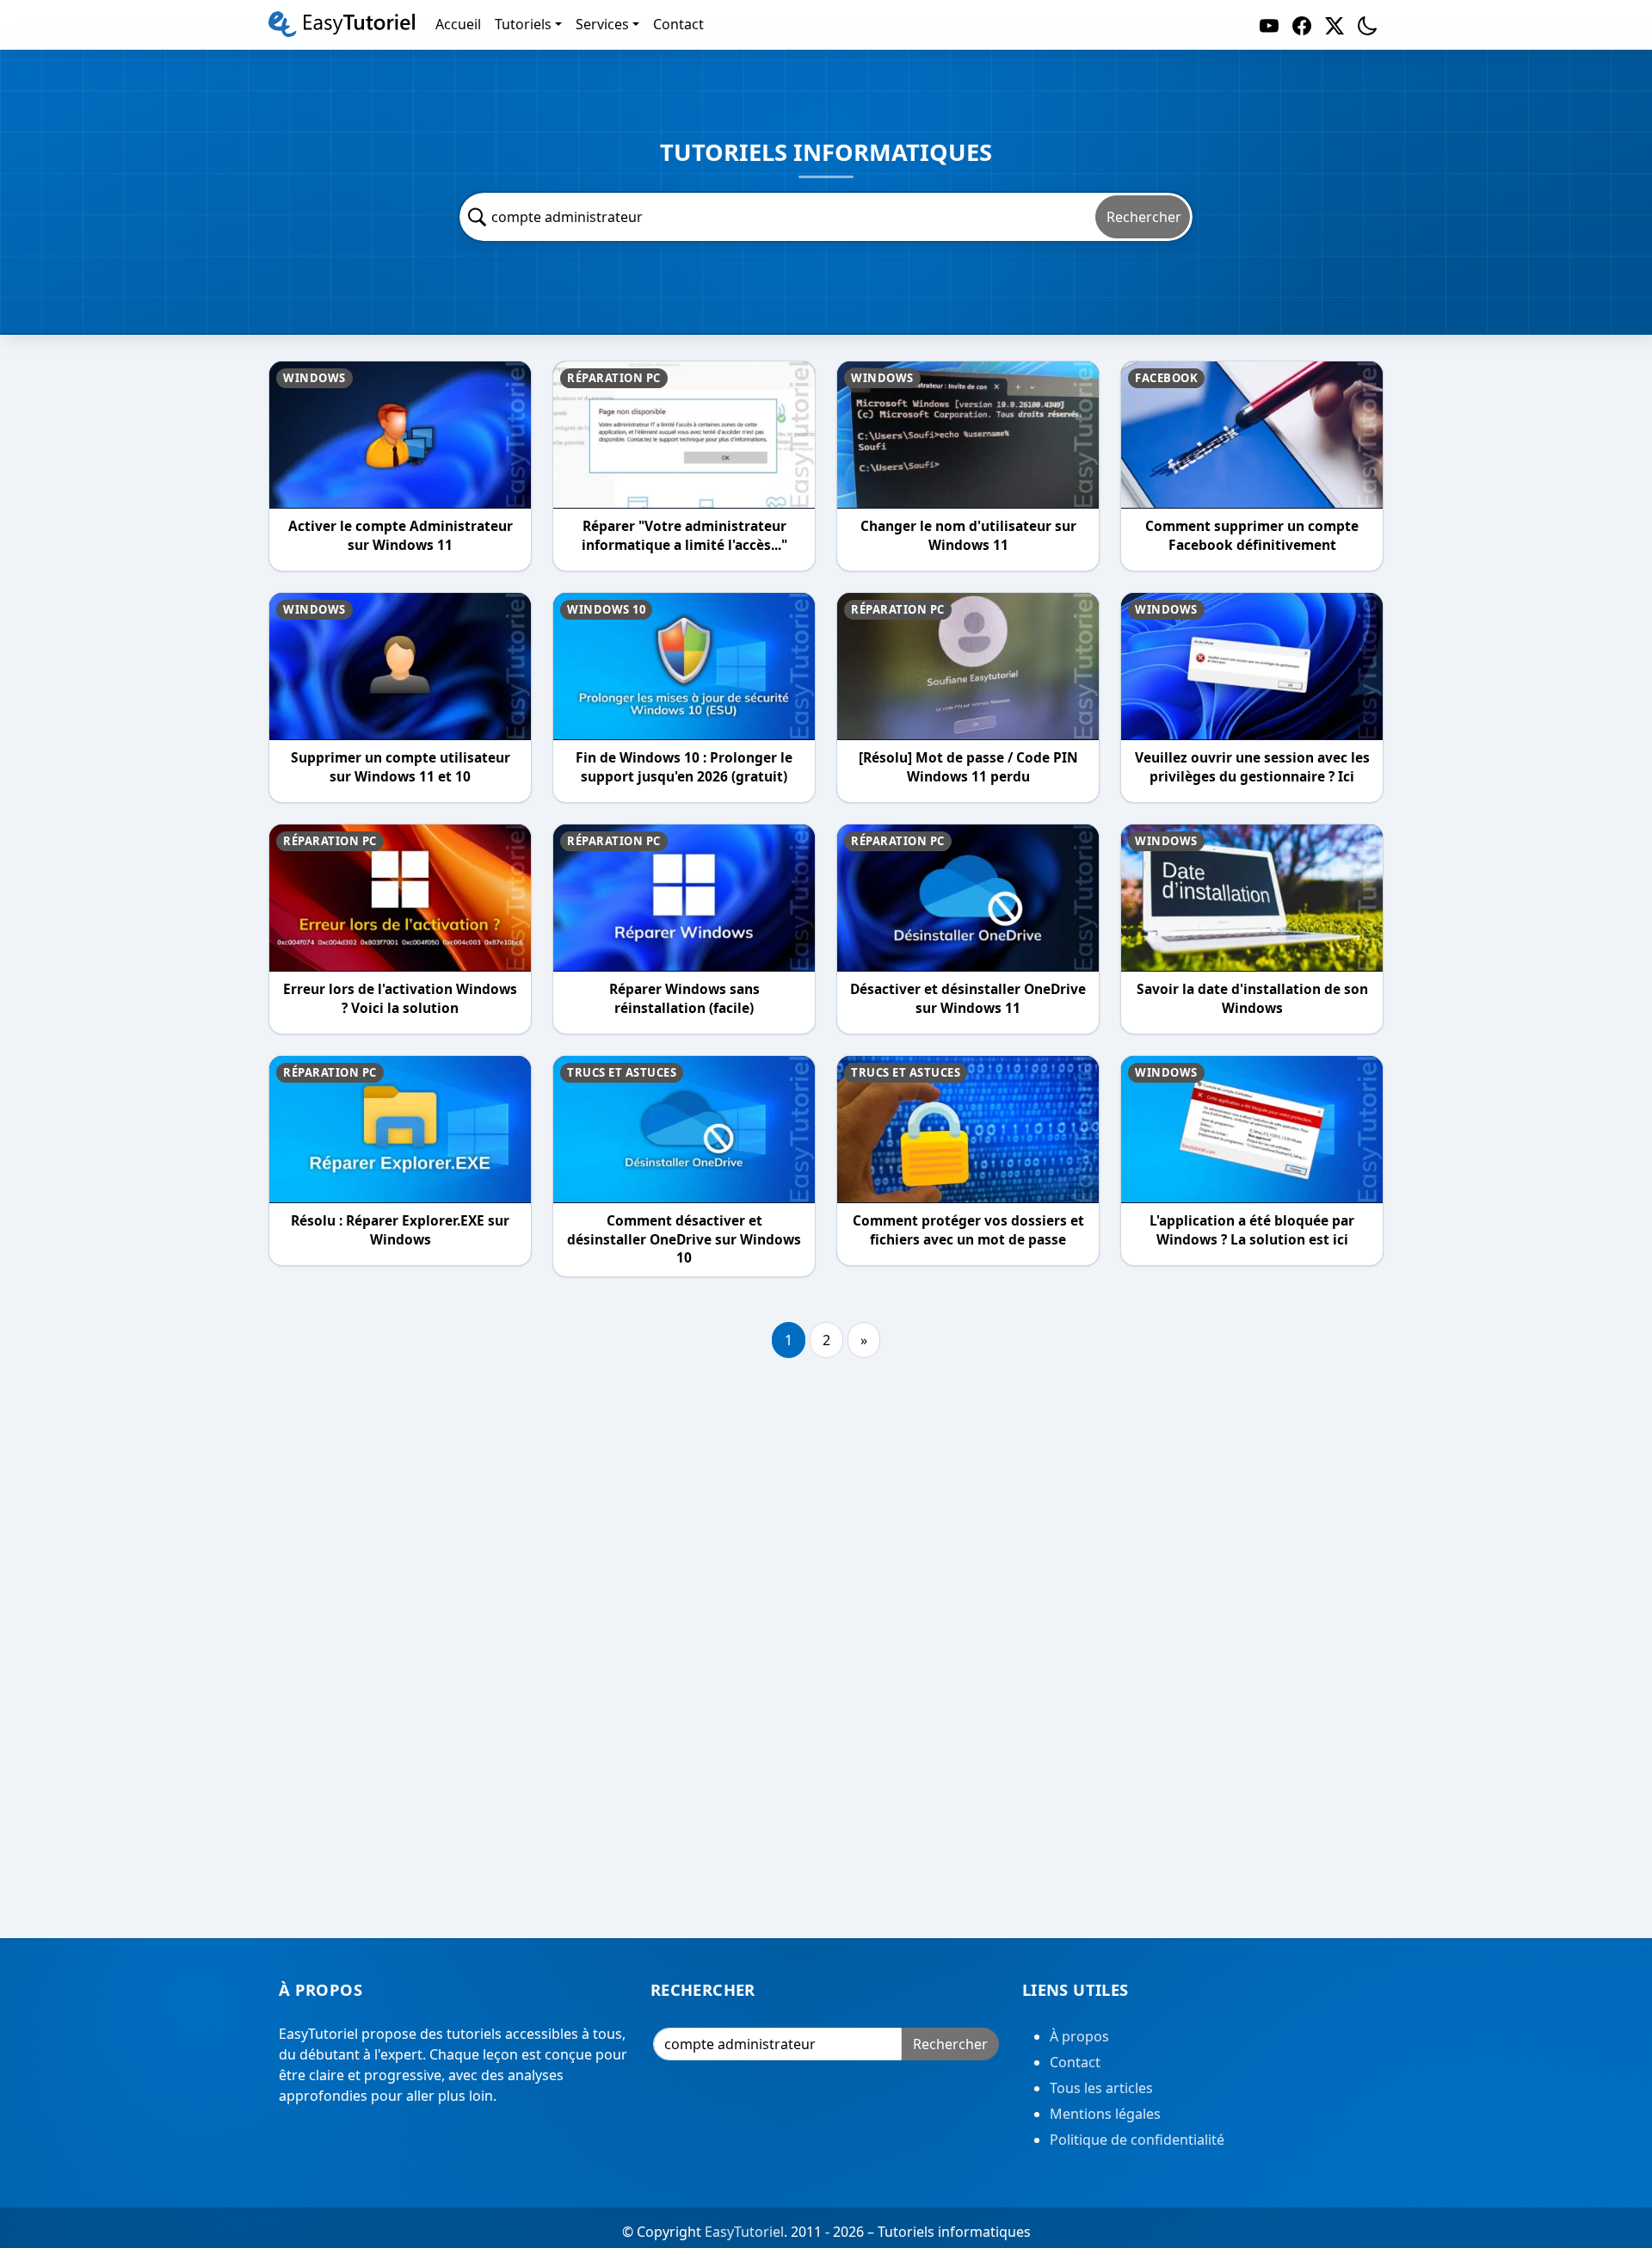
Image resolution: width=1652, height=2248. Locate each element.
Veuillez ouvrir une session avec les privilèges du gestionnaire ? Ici (1252, 767)
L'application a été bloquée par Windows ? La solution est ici (1252, 1230)
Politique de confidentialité (1137, 2140)
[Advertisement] (826, 1654)
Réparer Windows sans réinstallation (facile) (684, 999)
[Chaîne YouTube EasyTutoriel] (1269, 25)
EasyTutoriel (744, 2232)
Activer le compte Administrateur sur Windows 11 (401, 536)
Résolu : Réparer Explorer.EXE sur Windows (400, 1230)
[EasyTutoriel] (342, 24)
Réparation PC (614, 378)
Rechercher (1144, 217)
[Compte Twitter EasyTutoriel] (1335, 25)
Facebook (1166, 378)
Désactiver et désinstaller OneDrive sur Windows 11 (968, 999)
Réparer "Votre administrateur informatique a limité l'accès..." (684, 536)
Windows (314, 378)
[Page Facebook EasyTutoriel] (1302, 25)
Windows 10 (606, 609)
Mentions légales (1105, 2114)
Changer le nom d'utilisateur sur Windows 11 (968, 536)
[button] (1367, 25)
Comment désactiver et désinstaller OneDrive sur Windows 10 (684, 1239)
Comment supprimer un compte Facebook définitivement (1252, 536)
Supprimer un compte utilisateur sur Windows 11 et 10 (401, 767)
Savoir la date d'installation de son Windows (1252, 999)
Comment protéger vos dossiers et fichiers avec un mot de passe (968, 1230)
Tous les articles (1101, 2088)
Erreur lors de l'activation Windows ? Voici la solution (400, 999)
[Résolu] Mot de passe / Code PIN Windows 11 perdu (968, 767)
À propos (1079, 2036)
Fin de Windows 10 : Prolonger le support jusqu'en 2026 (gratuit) (684, 767)
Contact (1075, 2062)
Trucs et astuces (622, 1072)
